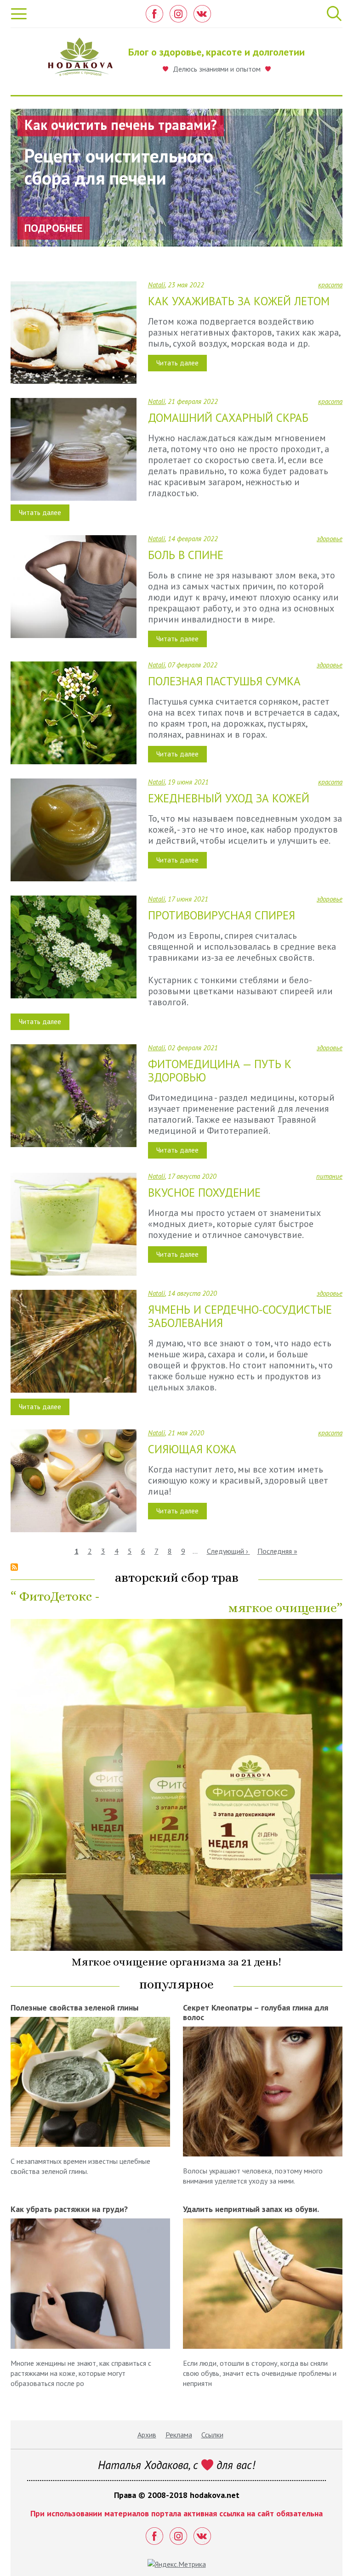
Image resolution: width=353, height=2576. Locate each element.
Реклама (179, 2435)
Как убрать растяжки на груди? (69, 2209)
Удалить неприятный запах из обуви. (251, 2209)
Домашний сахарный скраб (228, 418)
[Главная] (80, 59)
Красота (330, 285)
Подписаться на (14, 1567)
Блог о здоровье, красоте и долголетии (216, 52)
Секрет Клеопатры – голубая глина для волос (256, 2012)
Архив (147, 2435)
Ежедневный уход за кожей (229, 798)
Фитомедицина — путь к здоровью (220, 1071)
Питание (329, 1176)
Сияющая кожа (192, 1449)
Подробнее (54, 228)
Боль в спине (186, 555)
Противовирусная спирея (222, 915)
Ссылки (212, 2435)
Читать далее (177, 363)
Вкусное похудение (204, 1193)
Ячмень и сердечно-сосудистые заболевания (240, 1316)
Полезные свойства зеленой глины (74, 2008)
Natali (157, 285)
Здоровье (330, 539)
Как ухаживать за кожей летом (239, 301)
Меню (19, 14)
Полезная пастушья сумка (224, 681)
